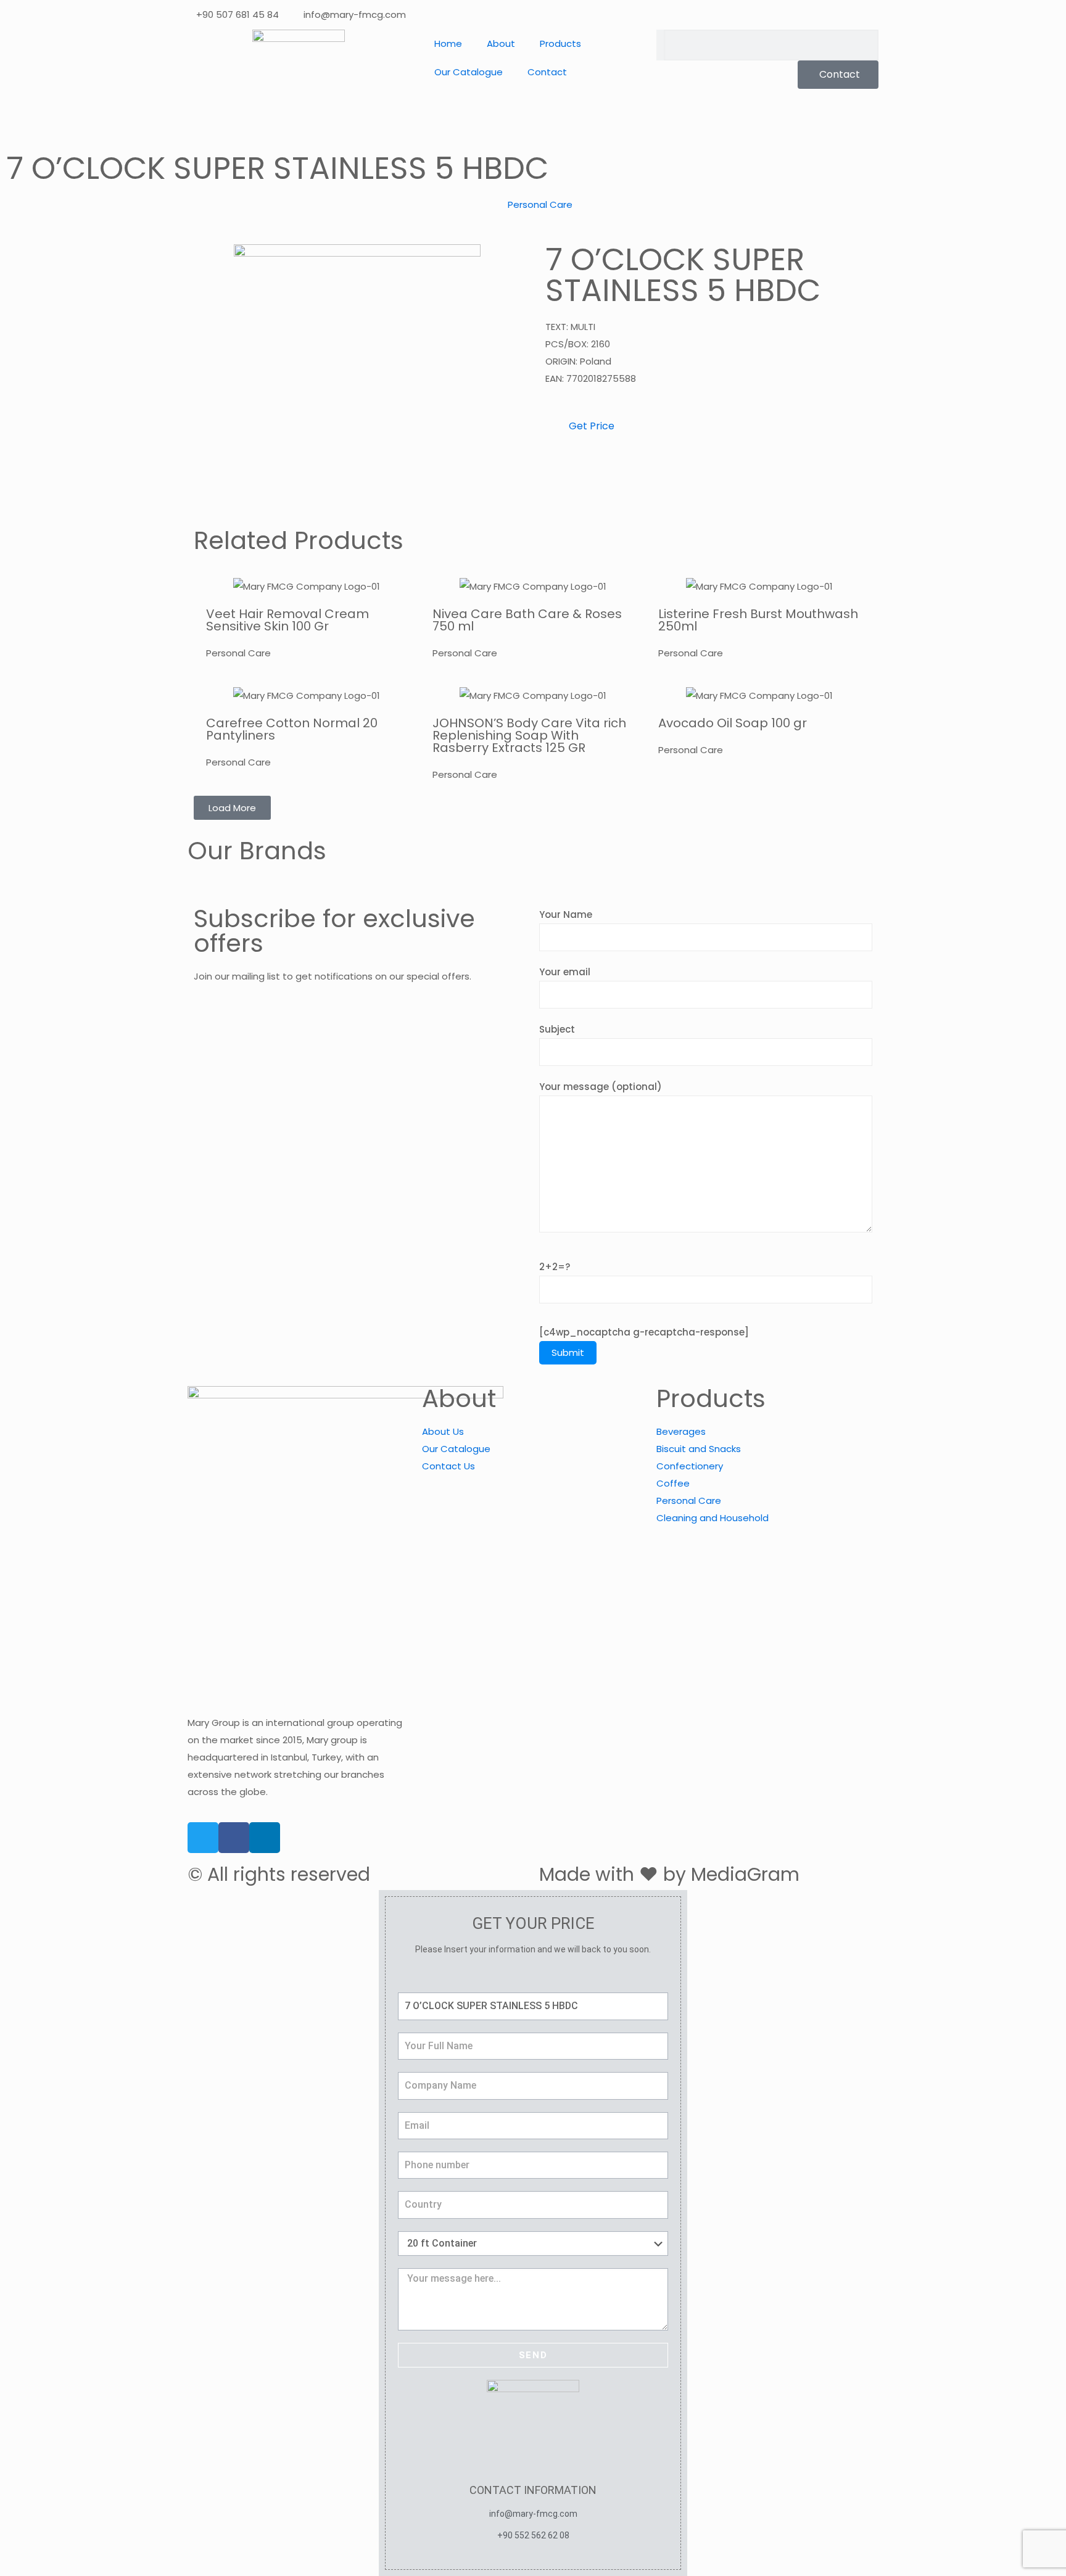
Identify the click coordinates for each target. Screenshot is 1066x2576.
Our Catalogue (469, 72)
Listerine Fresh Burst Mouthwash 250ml (758, 620)
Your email (565, 972)
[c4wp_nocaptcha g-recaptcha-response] (644, 1332)
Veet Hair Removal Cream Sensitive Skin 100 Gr (287, 620)
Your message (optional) (601, 1087)
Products (560, 43)
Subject (557, 1029)
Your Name (566, 914)
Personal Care (540, 204)
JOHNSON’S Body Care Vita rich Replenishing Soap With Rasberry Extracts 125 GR (529, 735)
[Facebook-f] (234, 1838)
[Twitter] (203, 1838)
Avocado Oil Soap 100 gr (733, 723)
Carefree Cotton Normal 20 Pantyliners (292, 729)
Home (448, 43)
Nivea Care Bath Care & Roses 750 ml (527, 620)
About (501, 43)
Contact (547, 72)
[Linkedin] (265, 1838)
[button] (232, 808)
